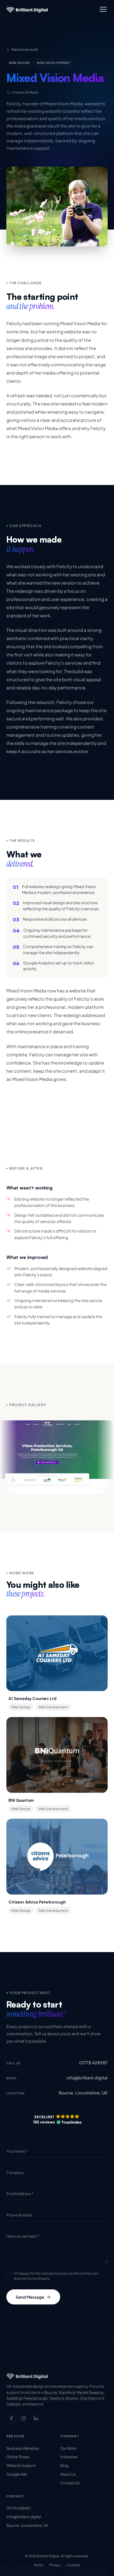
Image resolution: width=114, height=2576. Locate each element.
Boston (72, 2398)
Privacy (55, 2565)
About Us (68, 2474)
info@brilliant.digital (24, 2517)
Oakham (14, 2404)
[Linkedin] (36, 2418)
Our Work (68, 2448)
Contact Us (70, 2483)
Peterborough (36, 2398)
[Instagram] (24, 2418)
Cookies (73, 2565)
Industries (69, 2457)
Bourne (51, 2392)
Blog (64, 2465)
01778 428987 (19, 2508)
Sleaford (57, 2398)
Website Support (21, 2465)
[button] (57, 2120)
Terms (38, 2565)
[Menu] (103, 9)
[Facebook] (11, 2418)
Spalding (14, 2398)
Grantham (88, 2398)
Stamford (67, 2392)
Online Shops (18, 2457)
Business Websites (23, 2448)
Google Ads (17, 2474)
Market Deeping (90, 2392)
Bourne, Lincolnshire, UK (27, 2525)
